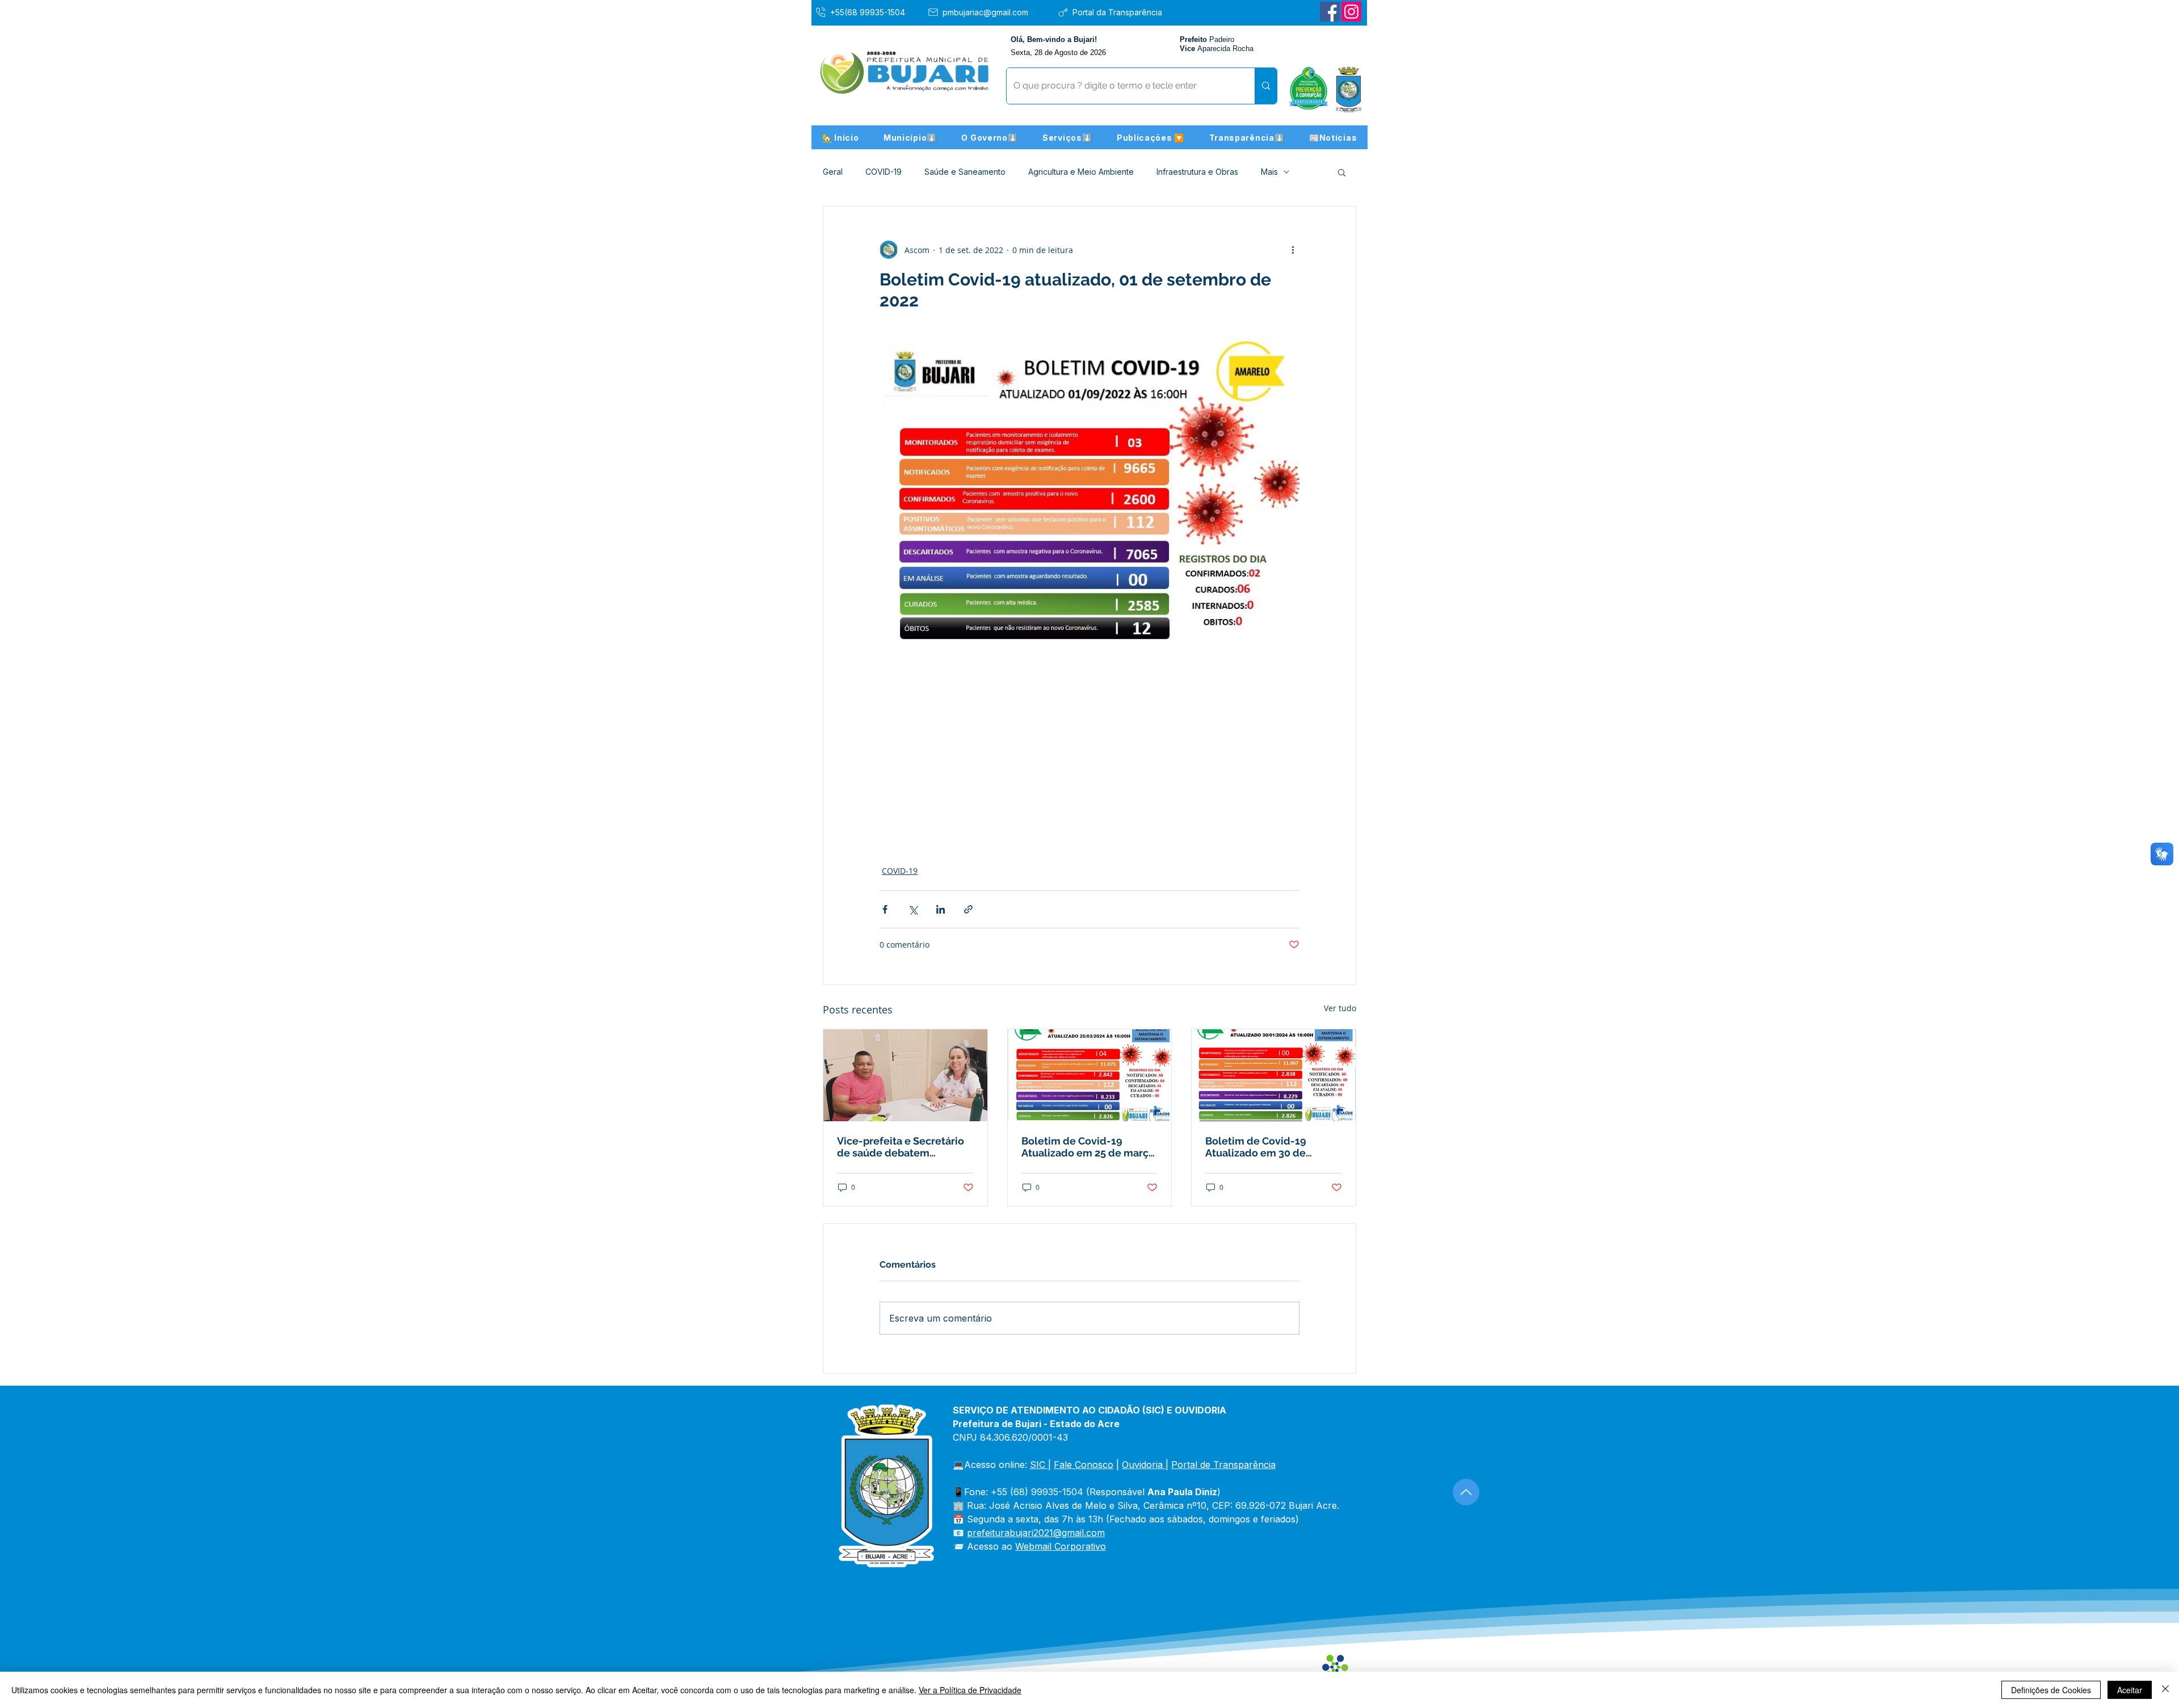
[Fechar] (2165, 1690)
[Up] (1466, 1492)
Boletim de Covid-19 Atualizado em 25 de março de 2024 (1088, 1147)
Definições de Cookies (2051, 1690)
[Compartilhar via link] (968, 909)
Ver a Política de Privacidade (970, 1690)
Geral (833, 172)
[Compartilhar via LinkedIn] (941, 909)
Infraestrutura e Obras (1197, 172)
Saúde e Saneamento (965, 172)
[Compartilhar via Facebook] (885, 909)
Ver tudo (1340, 1008)
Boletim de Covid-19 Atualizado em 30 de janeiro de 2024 (1256, 1147)
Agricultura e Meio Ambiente (1081, 172)
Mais (1269, 172)
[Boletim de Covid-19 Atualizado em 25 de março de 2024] (1090, 1075)
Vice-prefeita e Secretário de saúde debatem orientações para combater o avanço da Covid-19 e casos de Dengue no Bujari (903, 1147)
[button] (910, 137)
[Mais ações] (1293, 250)
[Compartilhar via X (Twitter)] (913, 909)
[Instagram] (1351, 12)
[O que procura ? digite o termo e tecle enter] (1266, 86)
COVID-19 (884, 172)
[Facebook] (1330, 12)
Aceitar (2130, 1690)
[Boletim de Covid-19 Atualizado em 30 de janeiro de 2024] (1274, 1075)
